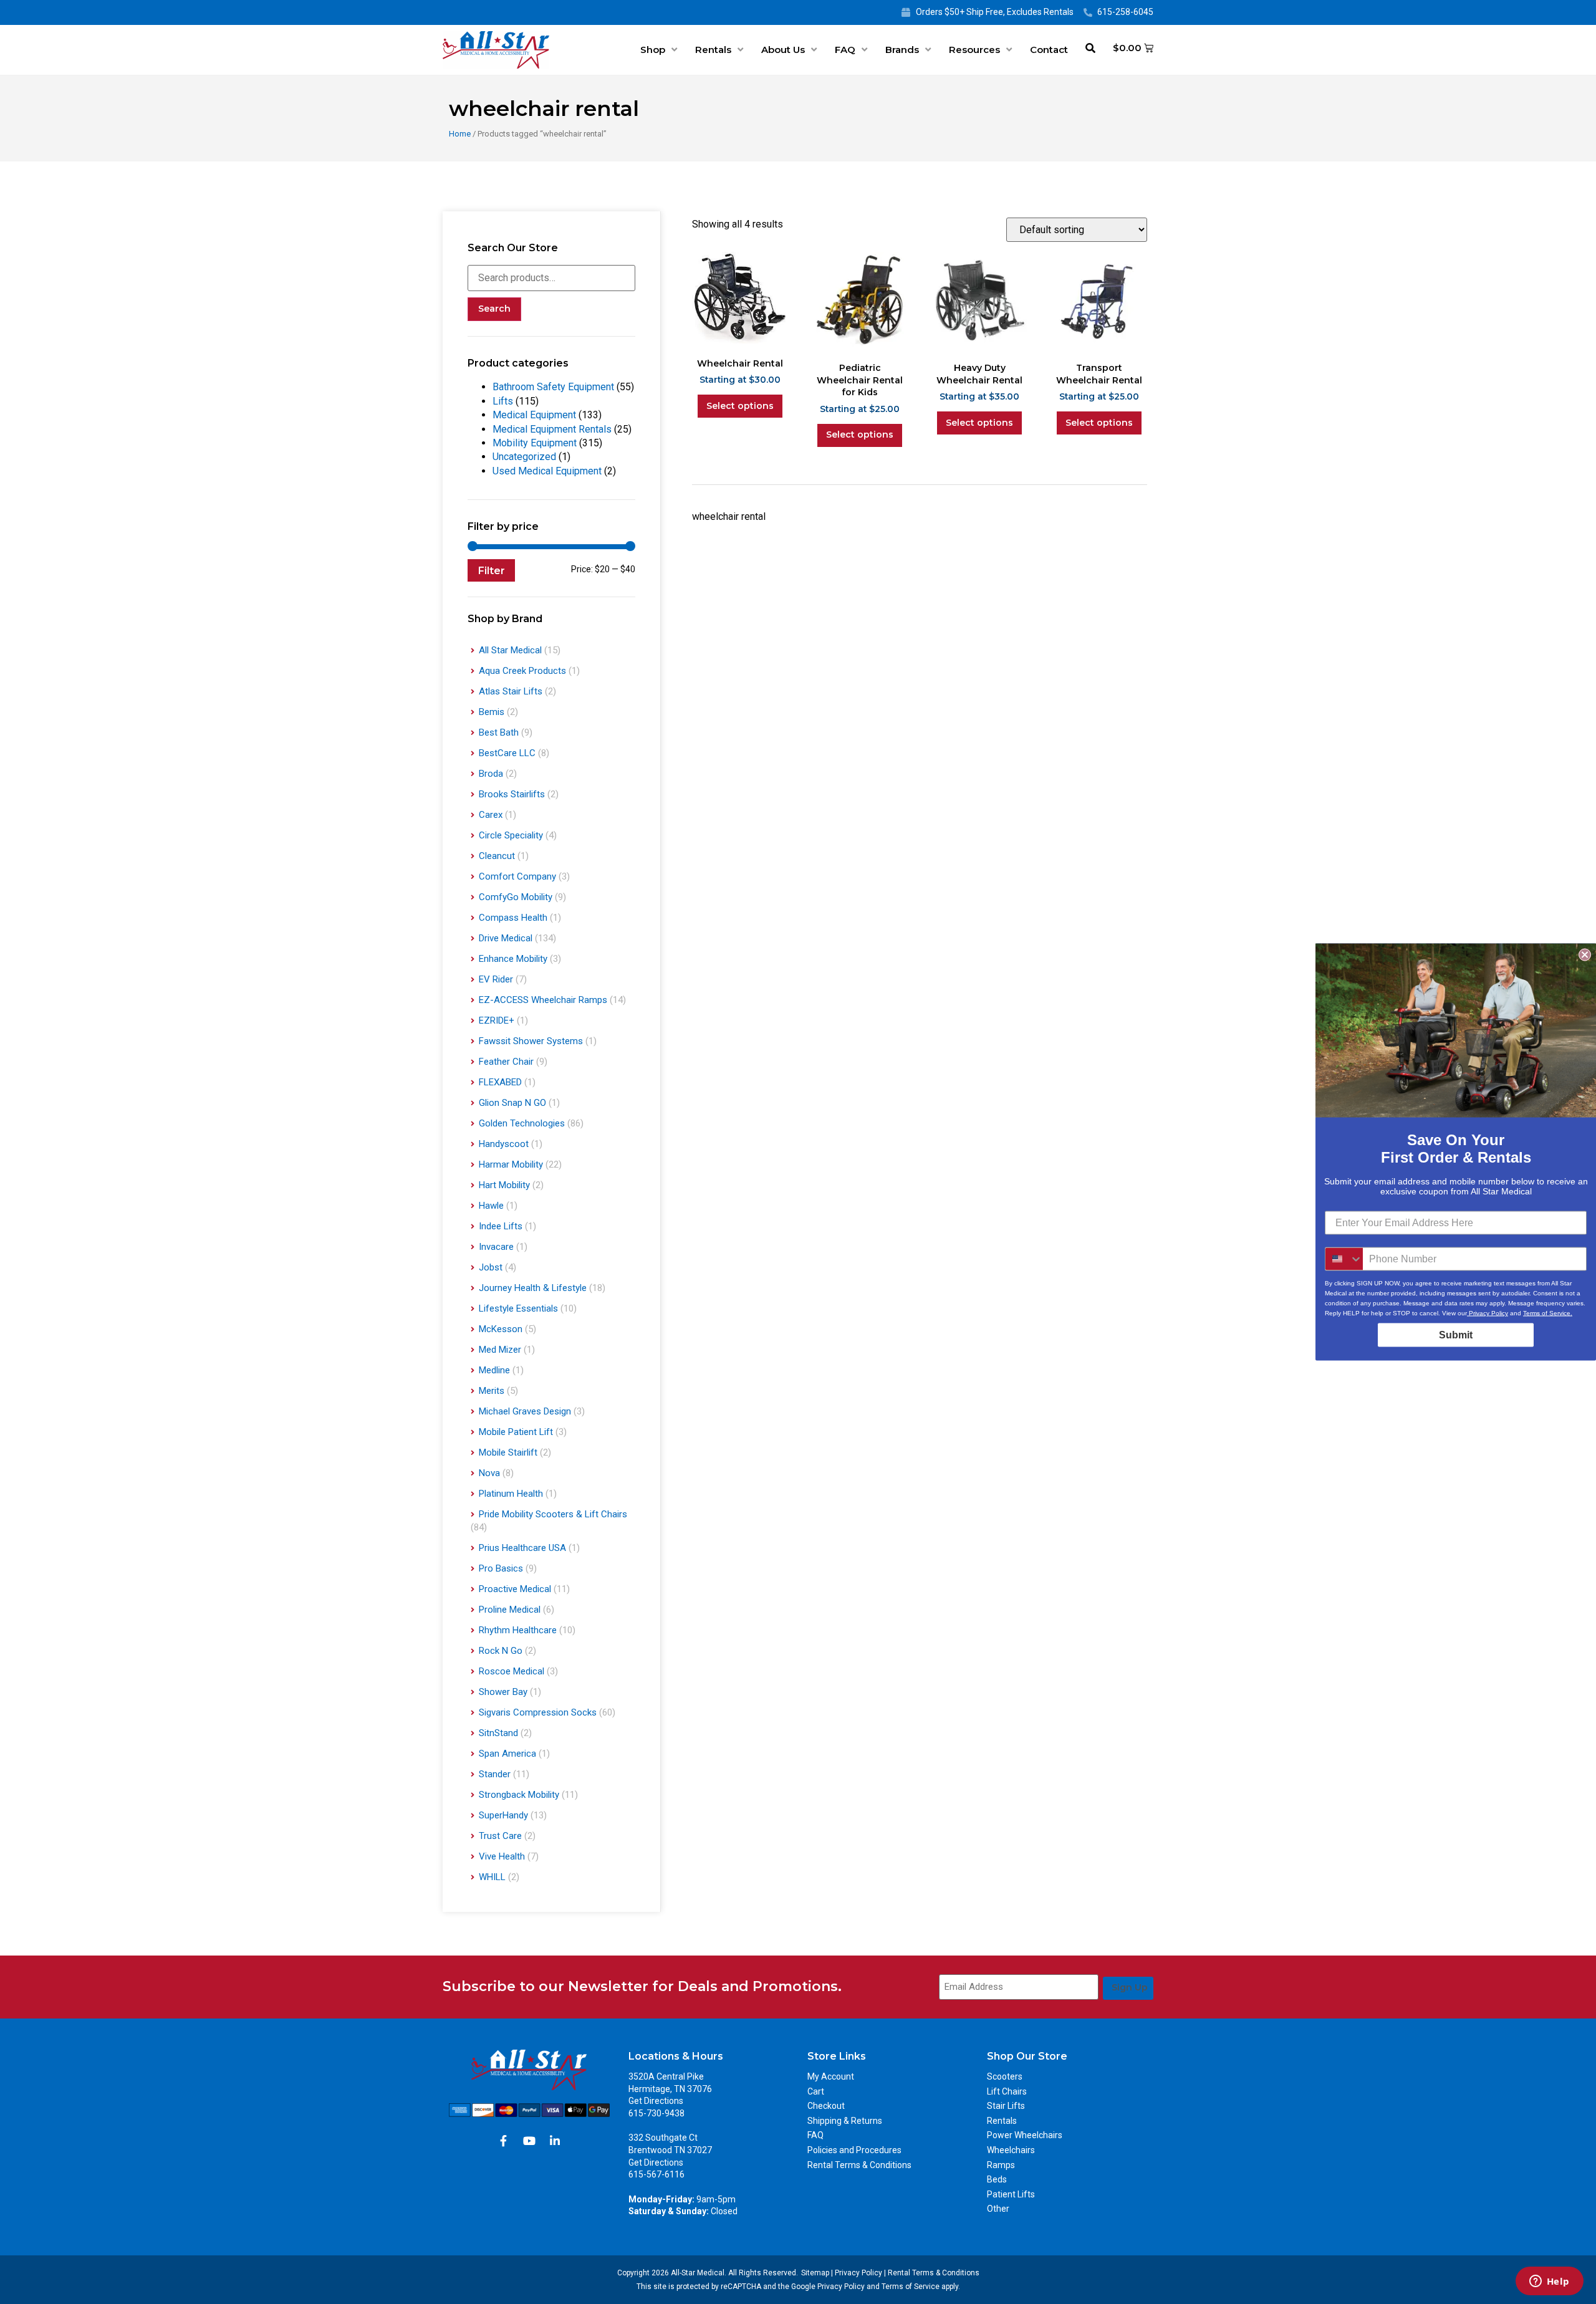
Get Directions (656, 2101)
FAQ (845, 50)
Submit (1456, 1335)
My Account (831, 2076)
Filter (491, 570)
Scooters (1005, 2076)
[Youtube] (529, 2141)
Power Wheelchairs (1025, 2135)
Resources (974, 50)
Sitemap (815, 2273)
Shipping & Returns (845, 2121)
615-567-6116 (656, 2174)
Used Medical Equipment (547, 471)
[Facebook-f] (504, 2141)
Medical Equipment (534, 415)
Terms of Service (911, 2287)
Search (494, 309)
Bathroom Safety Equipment (553, 387)
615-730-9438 (656, 2113)
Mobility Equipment (535, 443)
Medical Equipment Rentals (552, 429)
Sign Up (1130, 1987)
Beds (997, 2179)
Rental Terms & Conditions (859, 2165)
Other (998, 2209)
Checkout (826, 2106)
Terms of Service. (1548, 1313)
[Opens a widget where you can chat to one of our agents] (1549, 2282)
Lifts (503, 401)
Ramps (1001, 2165)
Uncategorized (524, 457)
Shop (653, 50)
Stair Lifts (1006, 2106)
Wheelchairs (1011, 2150)
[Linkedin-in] (555, 2141)
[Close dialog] (1585, 955)
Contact (1049, 50)
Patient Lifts (1011, 2194)
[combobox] (1344, 1259)
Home (460, 134)
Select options (740, 406)
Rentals (713, 50)
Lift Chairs (1007, 2091)
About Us (783, 50)
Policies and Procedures (854, 2150)
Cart (816, 2091)
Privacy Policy (858, 2273)
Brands (902, 50)
